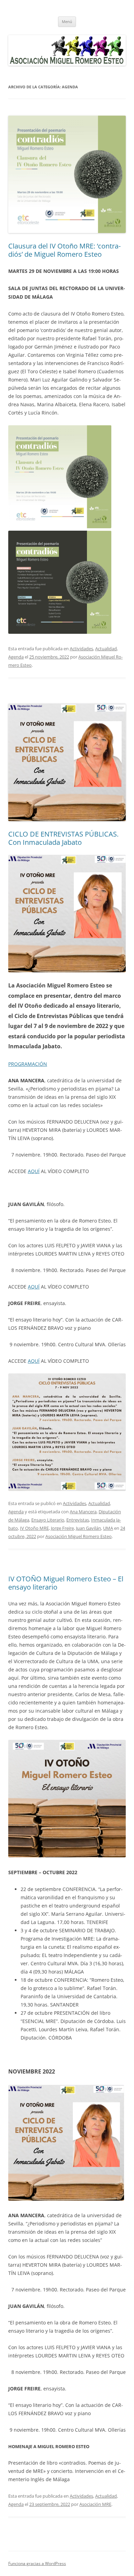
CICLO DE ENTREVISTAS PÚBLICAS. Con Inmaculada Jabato (63, 838)
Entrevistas (78, 1520)
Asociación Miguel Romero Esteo (79, 1536)
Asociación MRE (95, 2504)
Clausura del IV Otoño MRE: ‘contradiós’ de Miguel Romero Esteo (64, 250)
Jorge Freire (62, 1528)
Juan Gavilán (88, 1528)
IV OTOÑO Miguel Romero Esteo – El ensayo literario (66, 1583)
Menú (67, 21)
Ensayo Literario (48, 1520)
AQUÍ (34, 1171)
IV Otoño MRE (34, 1528)
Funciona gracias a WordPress (37, 2563)
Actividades (81, 649)
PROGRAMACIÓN (28, 1064)
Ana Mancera (83, 1512)
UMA (108, 1528)
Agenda (16, 657)
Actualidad (106, 649)
